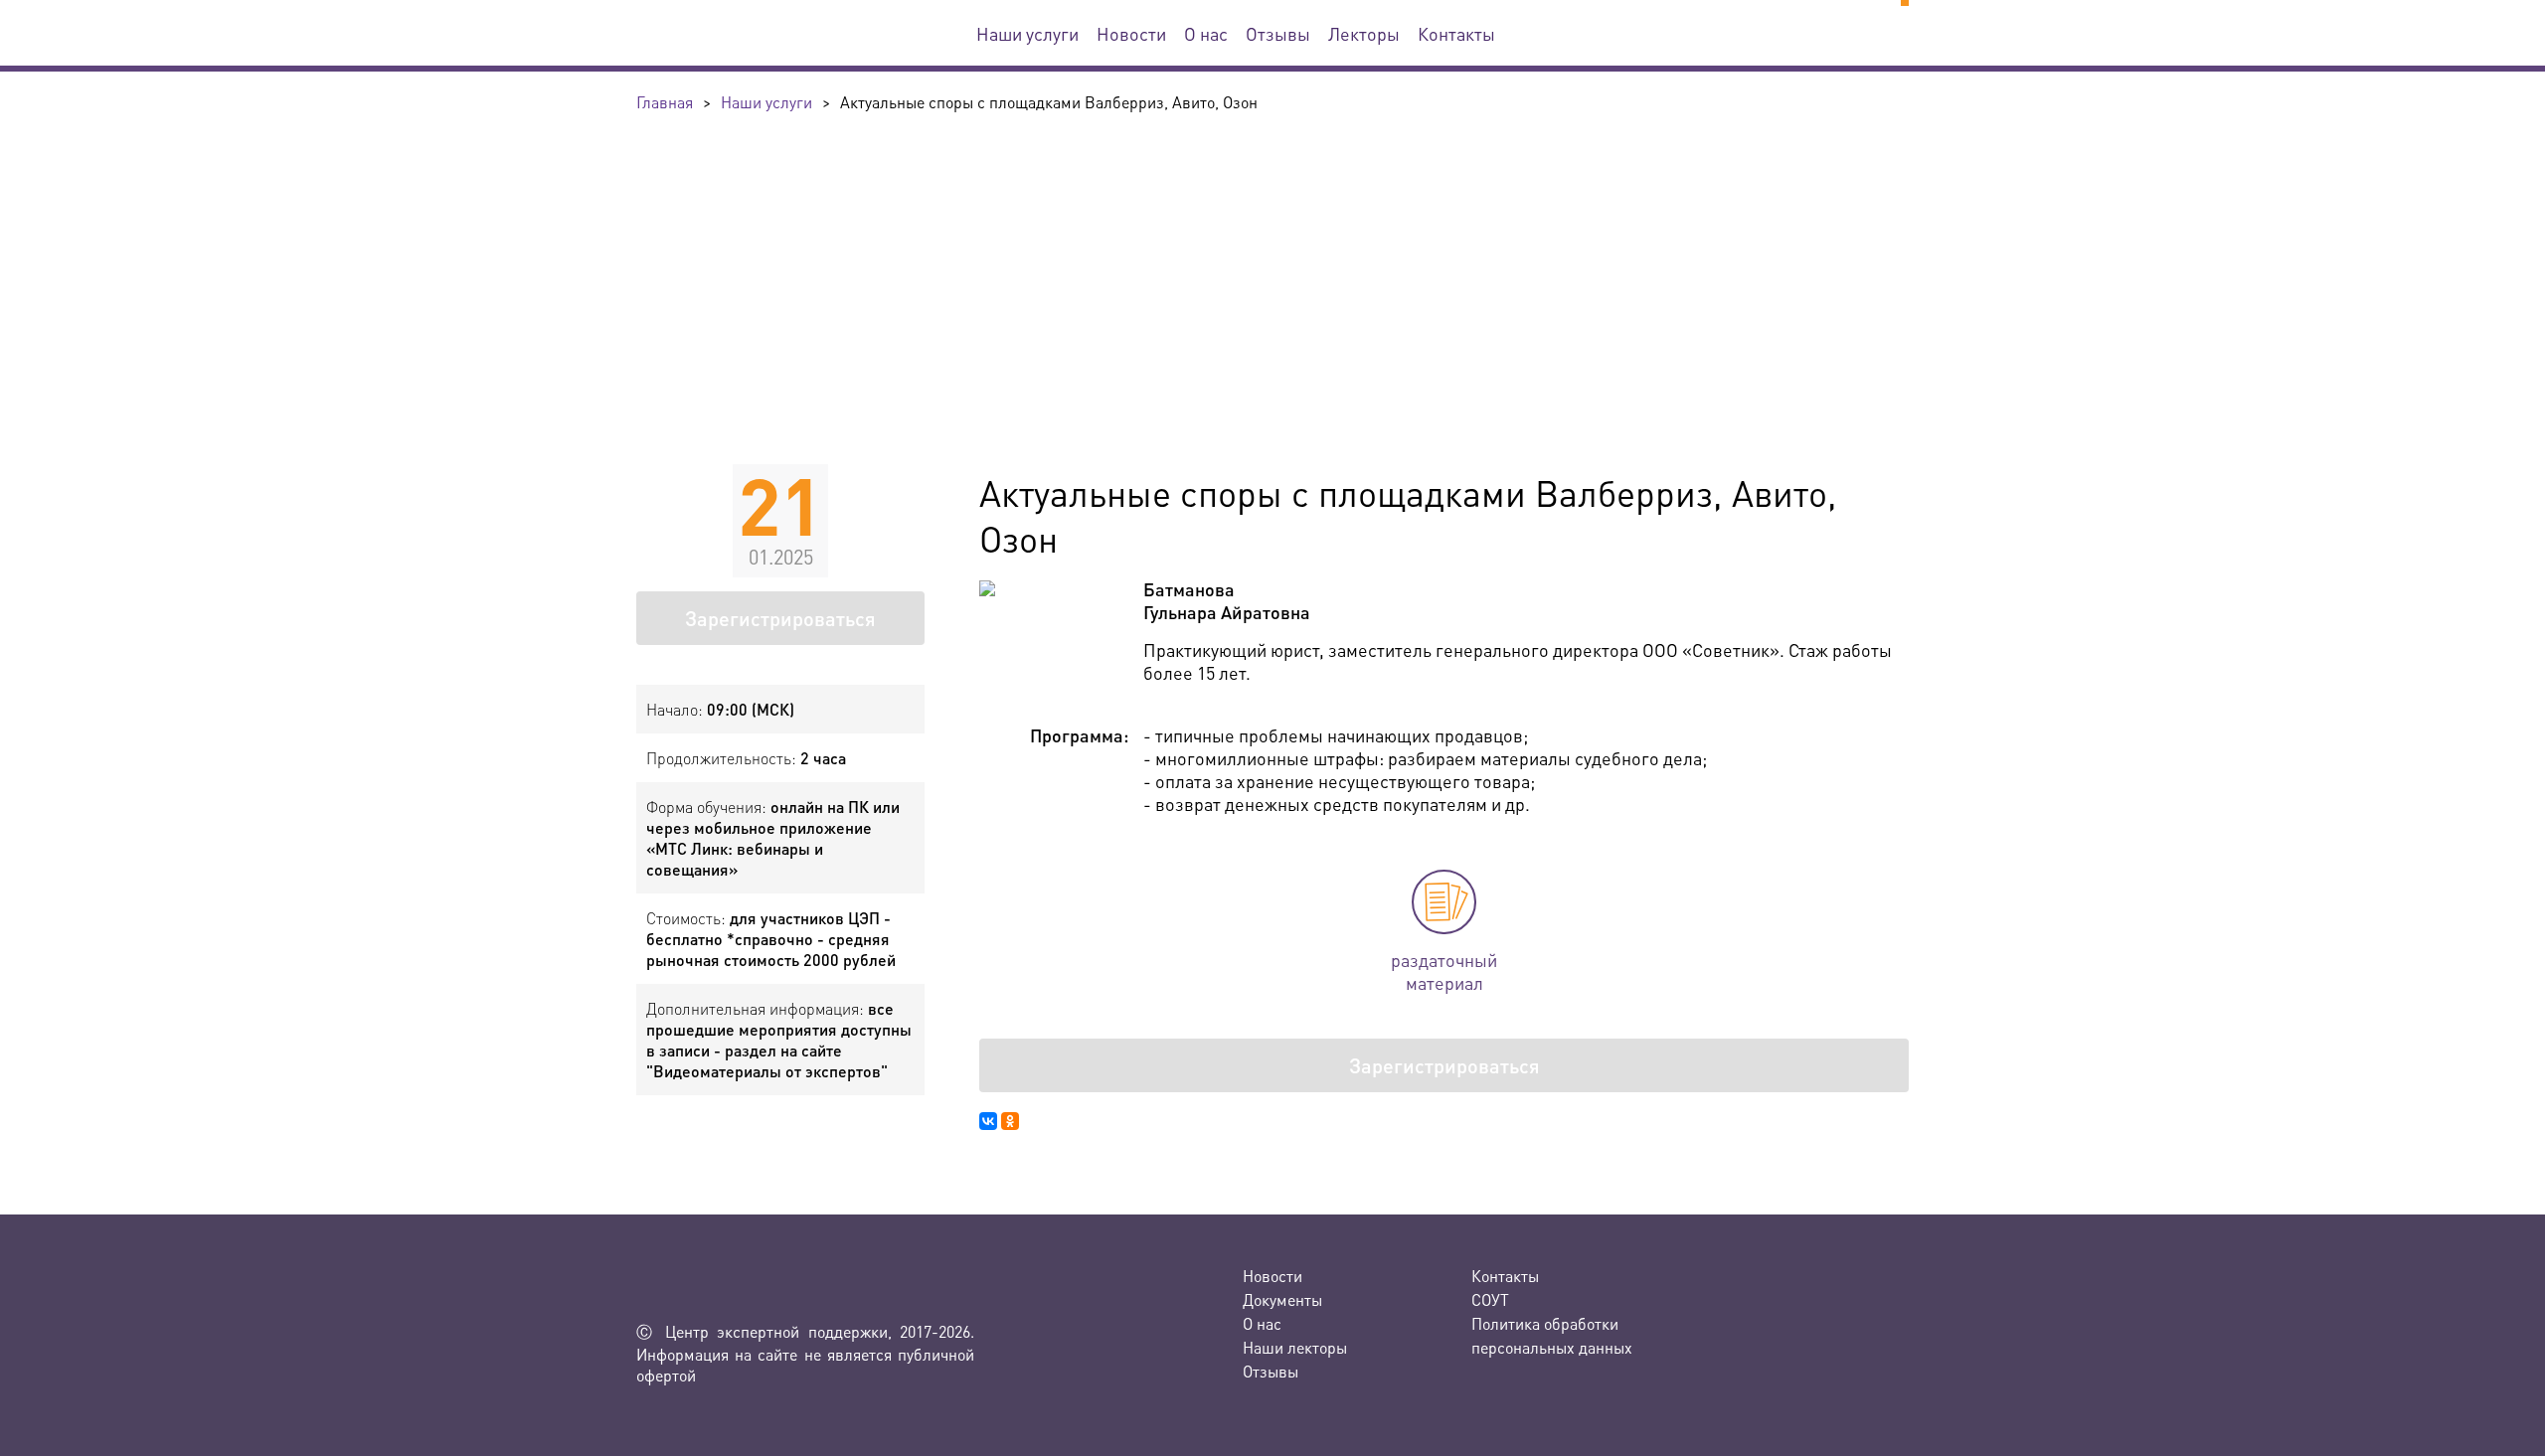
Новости (1131, 33)
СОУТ (1490, 1299)
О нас (1206, 33)
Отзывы (1278, 33)
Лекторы (1364, 33)
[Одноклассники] (1010, 1121)
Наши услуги (1027, 33)
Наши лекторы (1295, 1347)
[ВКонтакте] (988, 1121)
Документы (1282, 1299)
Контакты (1456, 33)
